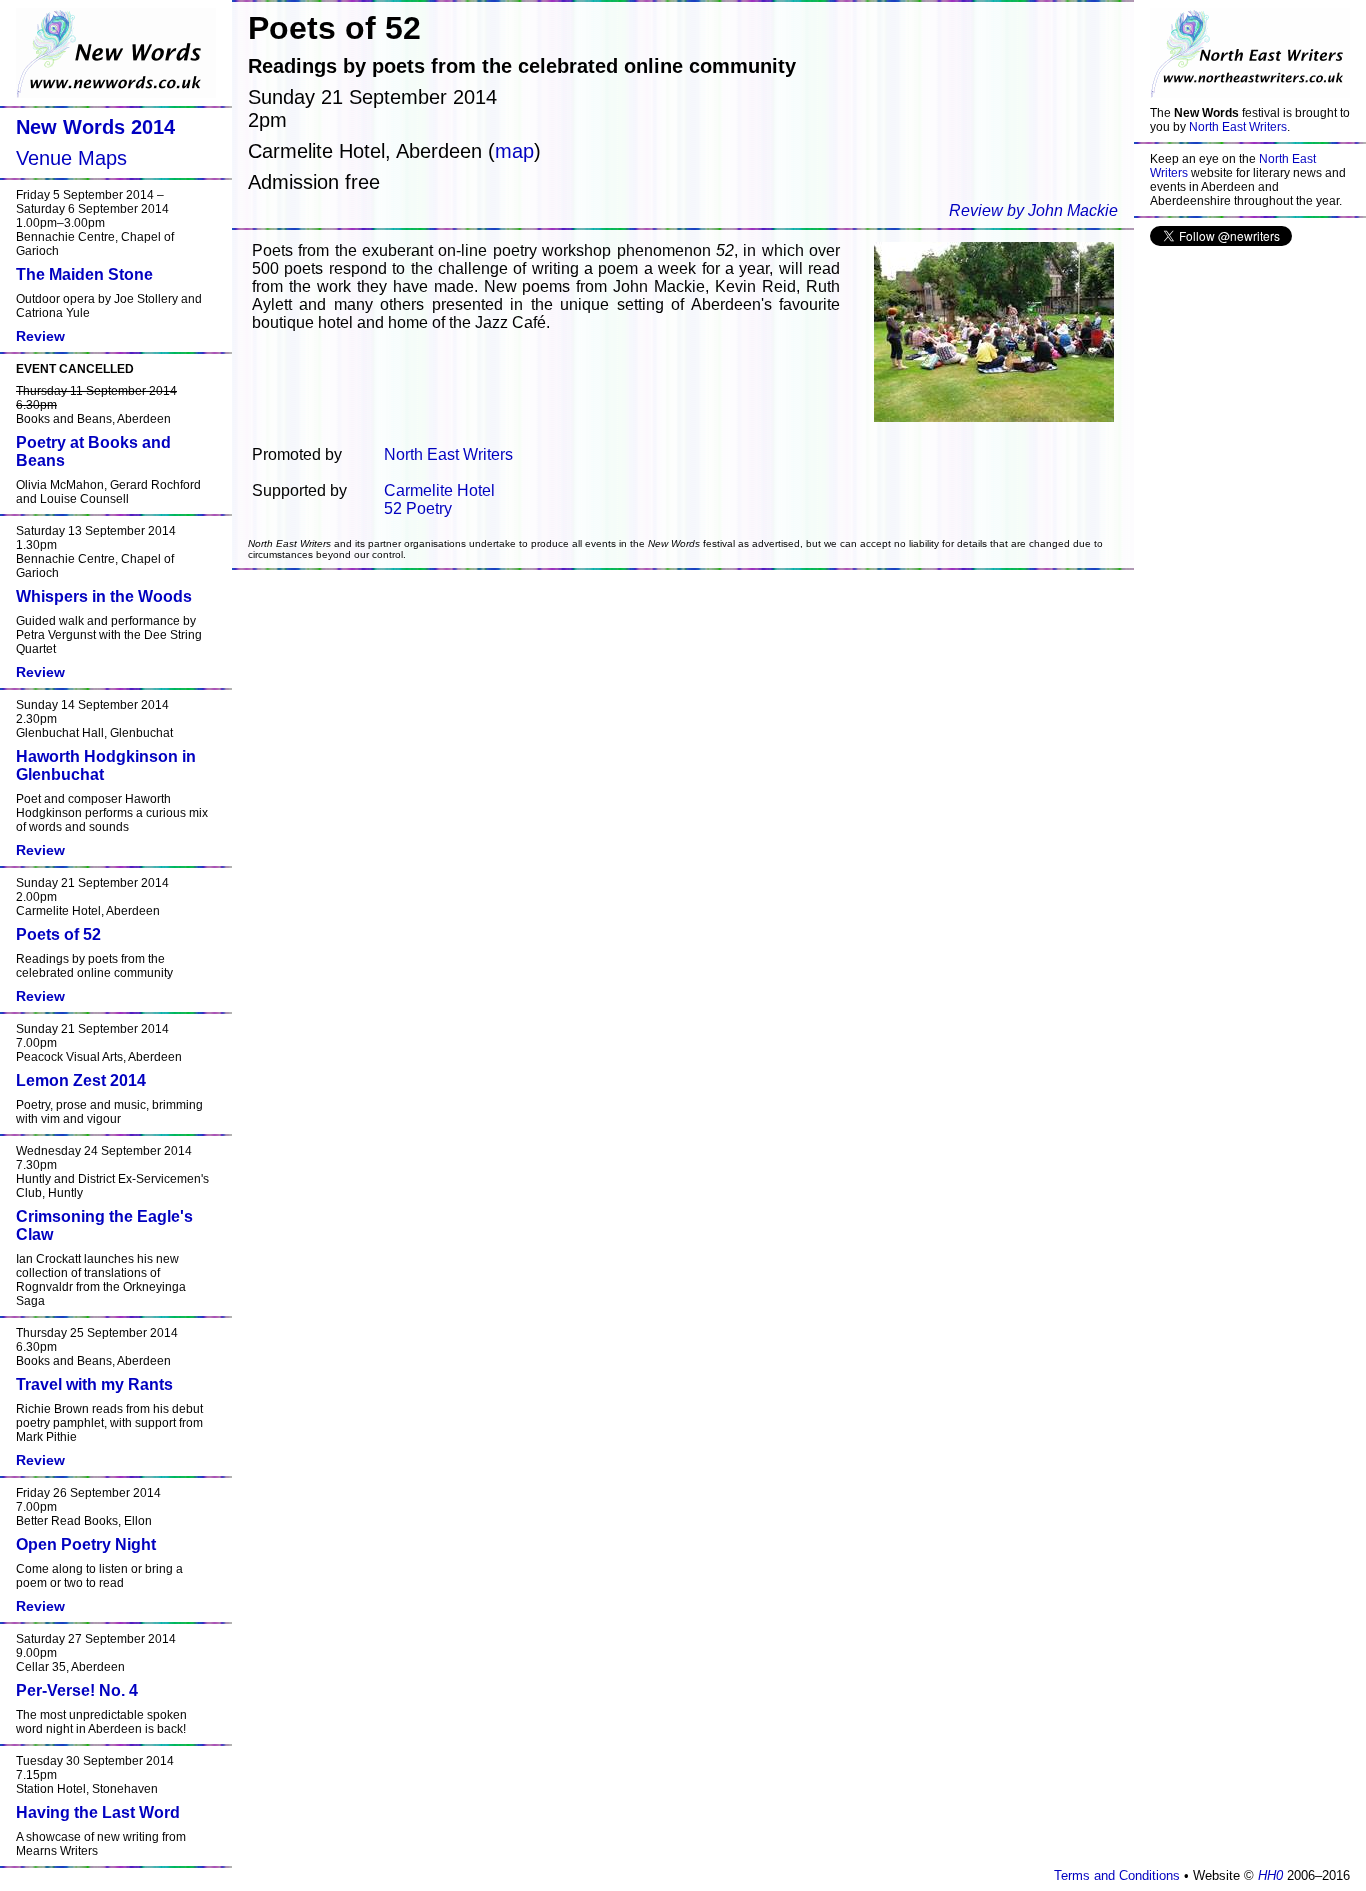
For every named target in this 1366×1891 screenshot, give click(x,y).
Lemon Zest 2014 (81, 1080)
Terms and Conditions (1117, 1875)
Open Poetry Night (86, 1544)
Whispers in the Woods (104, 596)
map (514, 151)
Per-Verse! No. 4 (77, 1690)
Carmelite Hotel (439, 490)
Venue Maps (71, 158)
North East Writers (1238, 127)
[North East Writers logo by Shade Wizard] (1250, 53)
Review (40, 336)
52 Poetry (418, 508)
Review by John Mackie (1033, 210)
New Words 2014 (95, 127)
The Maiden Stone (84, 274)
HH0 (1270, 1875)
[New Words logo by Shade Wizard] (116, 53)
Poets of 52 (58, 934)
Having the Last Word (98, 1812)
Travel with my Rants (94, 1384)
